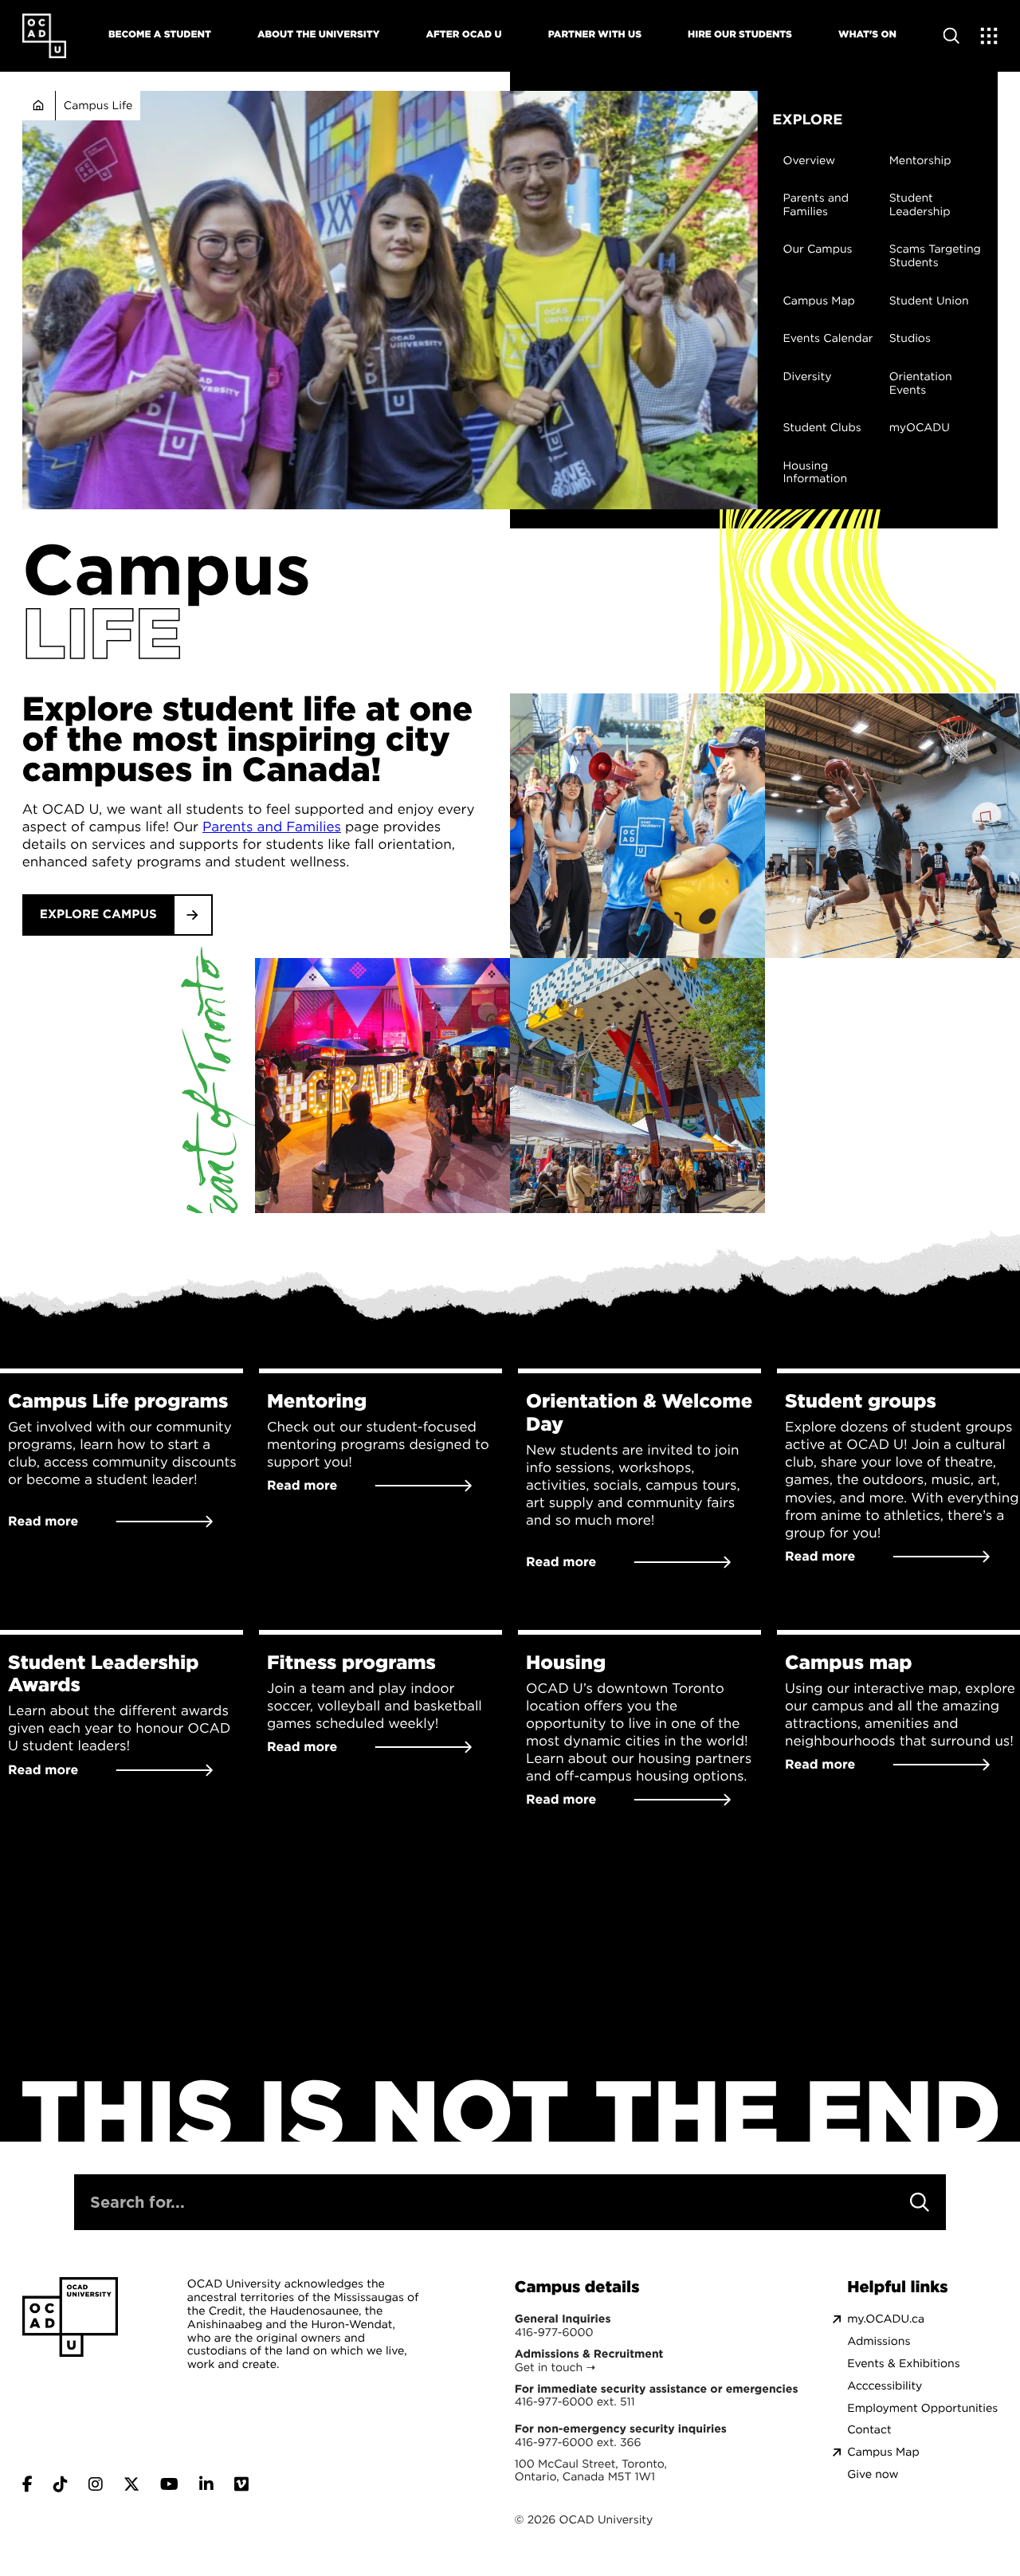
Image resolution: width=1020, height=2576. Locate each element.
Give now (873, 2474)
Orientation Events (921, 383)
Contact (869, 2430)
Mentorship (920, 161)
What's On (867, 34)
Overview (809, 161)
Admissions (879, 2341)
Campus (167, 570)
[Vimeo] (241, 2484)
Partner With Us (595, 34)
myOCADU (920, 428)
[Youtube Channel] (169, 2484)
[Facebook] (27, 2484)
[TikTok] (61, 2484)
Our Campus (817, 249)
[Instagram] (96, 2484)
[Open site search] (951, 35)
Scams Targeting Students (935, 256)
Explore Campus (98, 915)
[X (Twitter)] (131, 2484)
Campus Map (818, 301)
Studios (910, 338)
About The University (318, 34)
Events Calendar (828, 338)
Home (39, 106)
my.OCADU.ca (886, 2319)
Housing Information (815, 473)
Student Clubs (822, 428)
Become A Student (160, 34)
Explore (807, 120)
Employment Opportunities (922, 2408)
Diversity (807, 377)
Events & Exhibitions (903, 2364)
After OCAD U (463, 34)
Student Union (929, 301)
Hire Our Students (740, 34)
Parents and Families (815, 205)
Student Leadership (920, 205)
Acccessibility (885, 2386)
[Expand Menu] (989, 35)
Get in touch (549, 2367)
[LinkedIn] (206, 2484)
